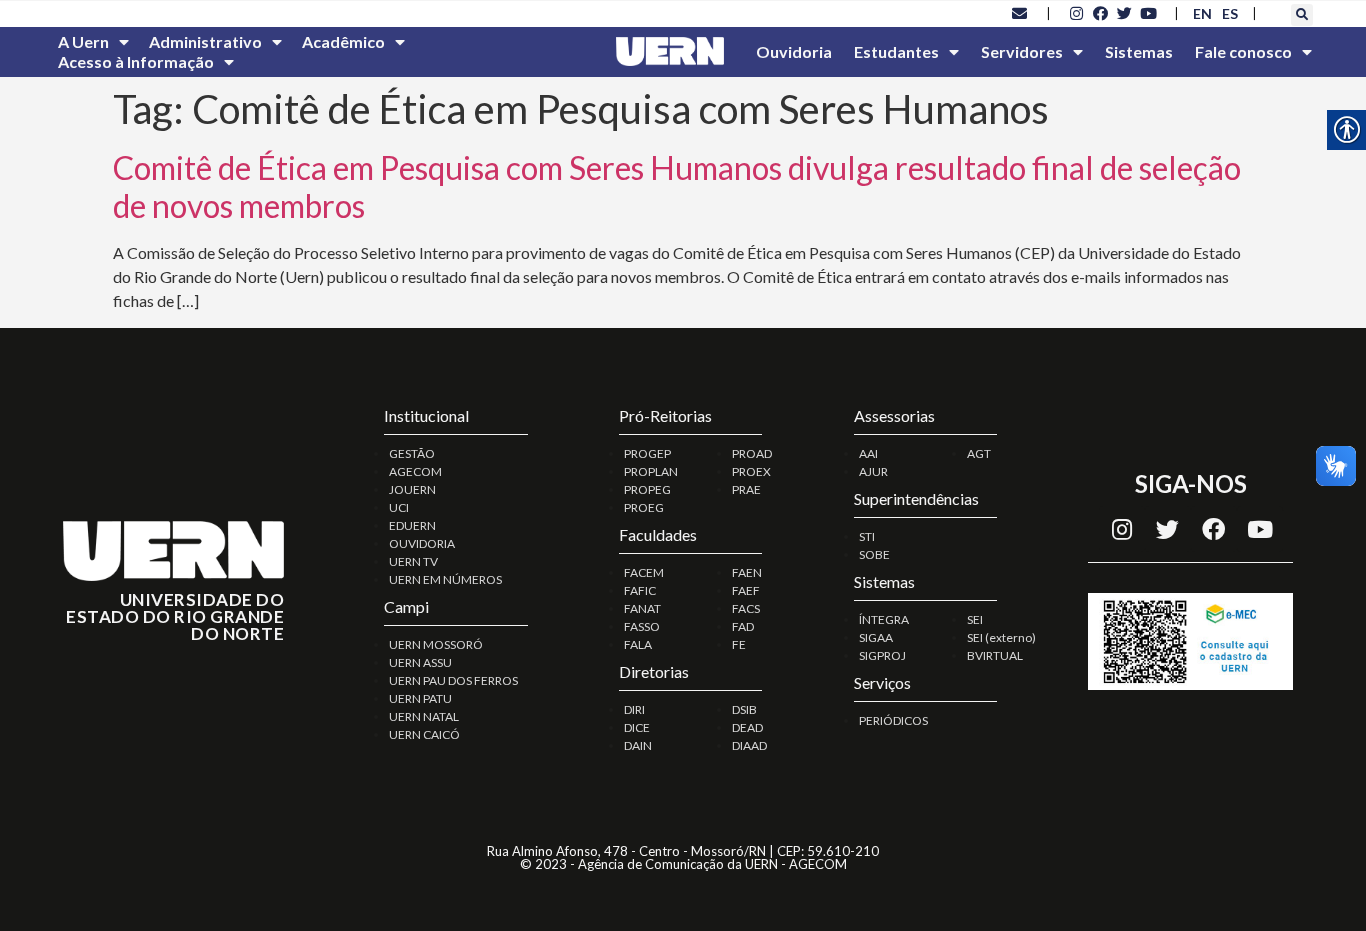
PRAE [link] (746, 489)
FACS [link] (746, 608)
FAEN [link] (747, 572)
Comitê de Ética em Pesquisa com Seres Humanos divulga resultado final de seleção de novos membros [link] (677, 186)
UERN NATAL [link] (424, 716)
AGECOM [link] (415, 471)
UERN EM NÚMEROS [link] (445, 579)
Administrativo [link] (205, 41)
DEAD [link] (747, 727)
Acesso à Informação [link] (136, 61)
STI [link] (867, 536)
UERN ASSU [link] (420, 662)
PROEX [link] (751, 471)
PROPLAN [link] (651, 471)
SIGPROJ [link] (882, 655)
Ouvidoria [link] (794, 51)
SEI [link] (975, 619)
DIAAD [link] (749, 745)
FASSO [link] (642, 626)
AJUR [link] (873, 471)
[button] (1302, 15)
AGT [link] (979, 453)
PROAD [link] (752, 453)
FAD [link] (743, 626)
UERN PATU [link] (420, 698)
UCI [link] (399, 507)
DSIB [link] (744, 709)
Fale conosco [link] (1243, 51)
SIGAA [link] (876, 637)
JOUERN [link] (412, 489)
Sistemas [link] (1139, 51)
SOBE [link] (874, 554)
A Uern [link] (83, 41)
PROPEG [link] (647, 489)
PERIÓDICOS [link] (893, 720)
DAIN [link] (638, 745)
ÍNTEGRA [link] (884, 619)
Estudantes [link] (896, 51)
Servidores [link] (1022, 51)
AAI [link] (868, 453)
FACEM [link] (644, 572)
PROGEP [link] (647, 453)
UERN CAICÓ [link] (424, 734)
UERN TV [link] (413, 561)
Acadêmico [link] (343, 41)
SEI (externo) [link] (1001, 637)
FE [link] (739, 644)
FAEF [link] (746, 590)
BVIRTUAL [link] (995, 655)
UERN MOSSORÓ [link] (436, 644)
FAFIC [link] (640, 590)
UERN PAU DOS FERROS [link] (453, 680)
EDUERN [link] (412, 525)
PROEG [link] (644, 507)
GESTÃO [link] (412, 453)
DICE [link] (637, 727)
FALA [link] (638, 644)
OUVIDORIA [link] (422, 543)
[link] (1020, 13)
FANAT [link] (642, 608)
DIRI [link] (634, 709)
